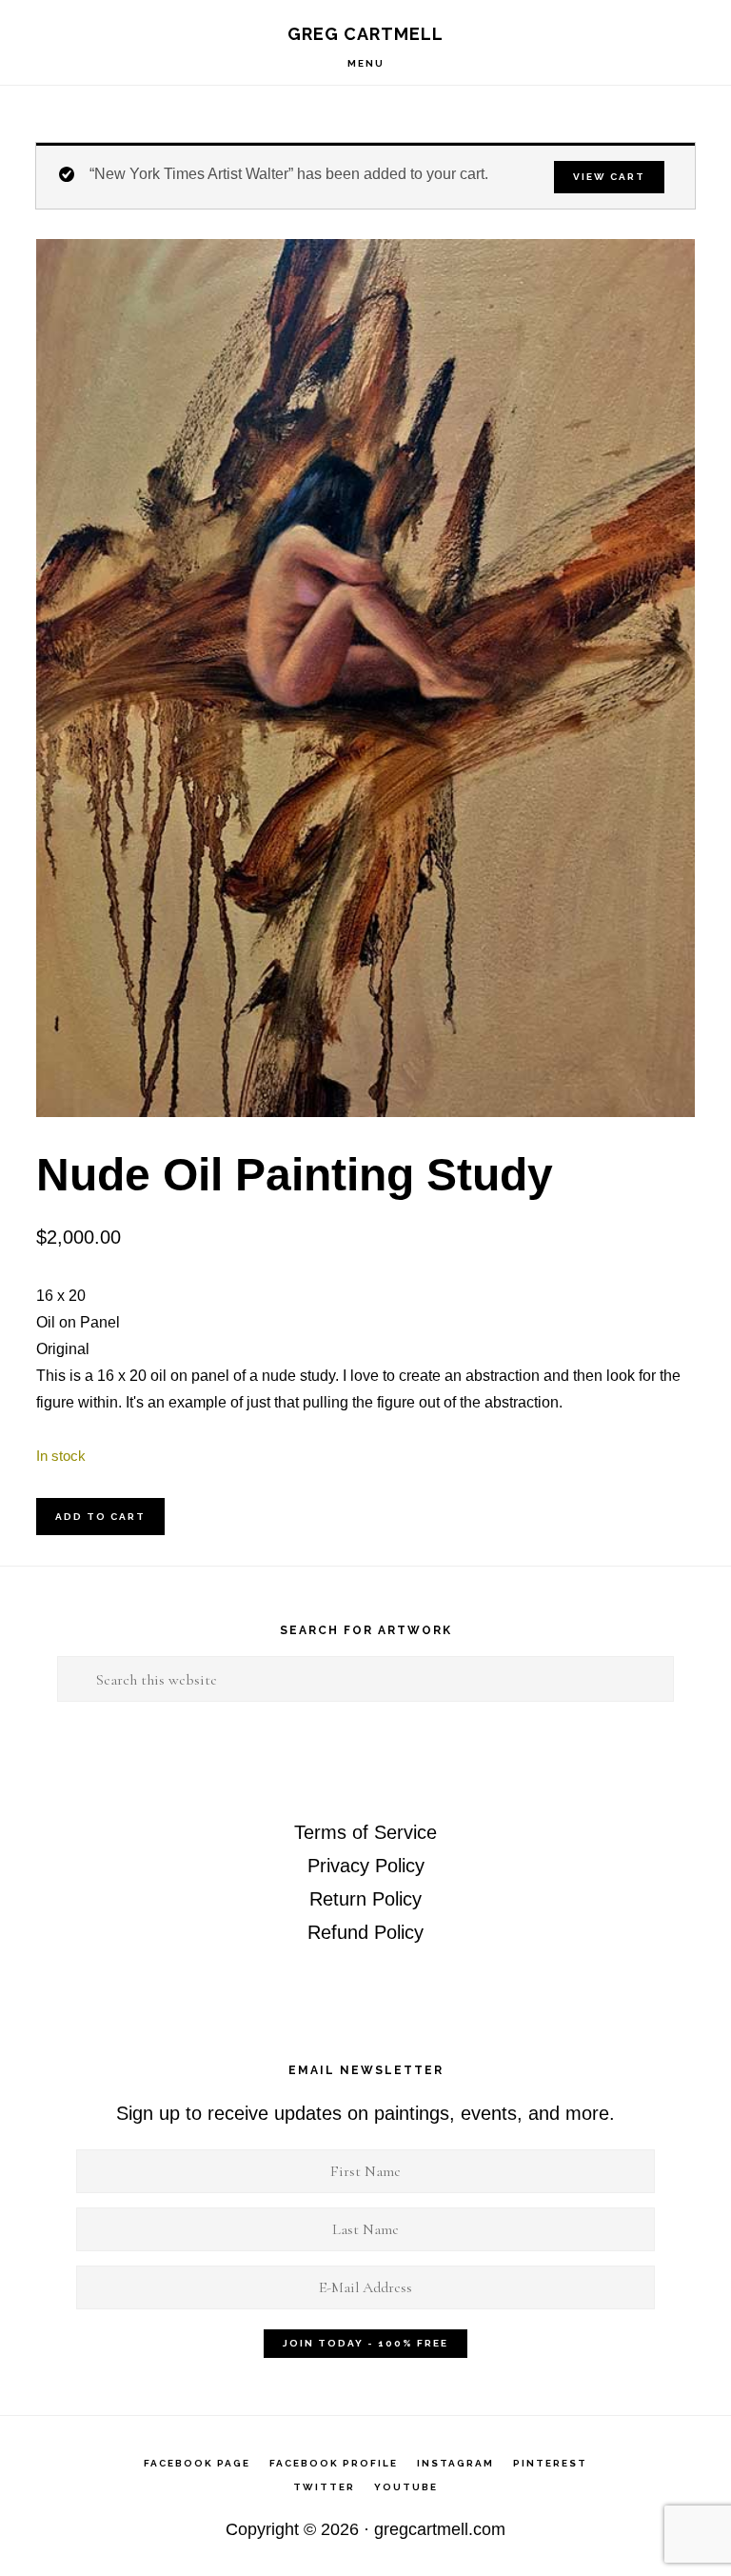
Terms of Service (365, 1832)
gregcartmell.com (440, 2529)
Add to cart (100, 1517)
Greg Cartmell (365, 34)
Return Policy (365, 1899)
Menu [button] (366, 63)
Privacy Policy (366, 1866)
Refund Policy (365, 1932)
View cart (609, 177)
